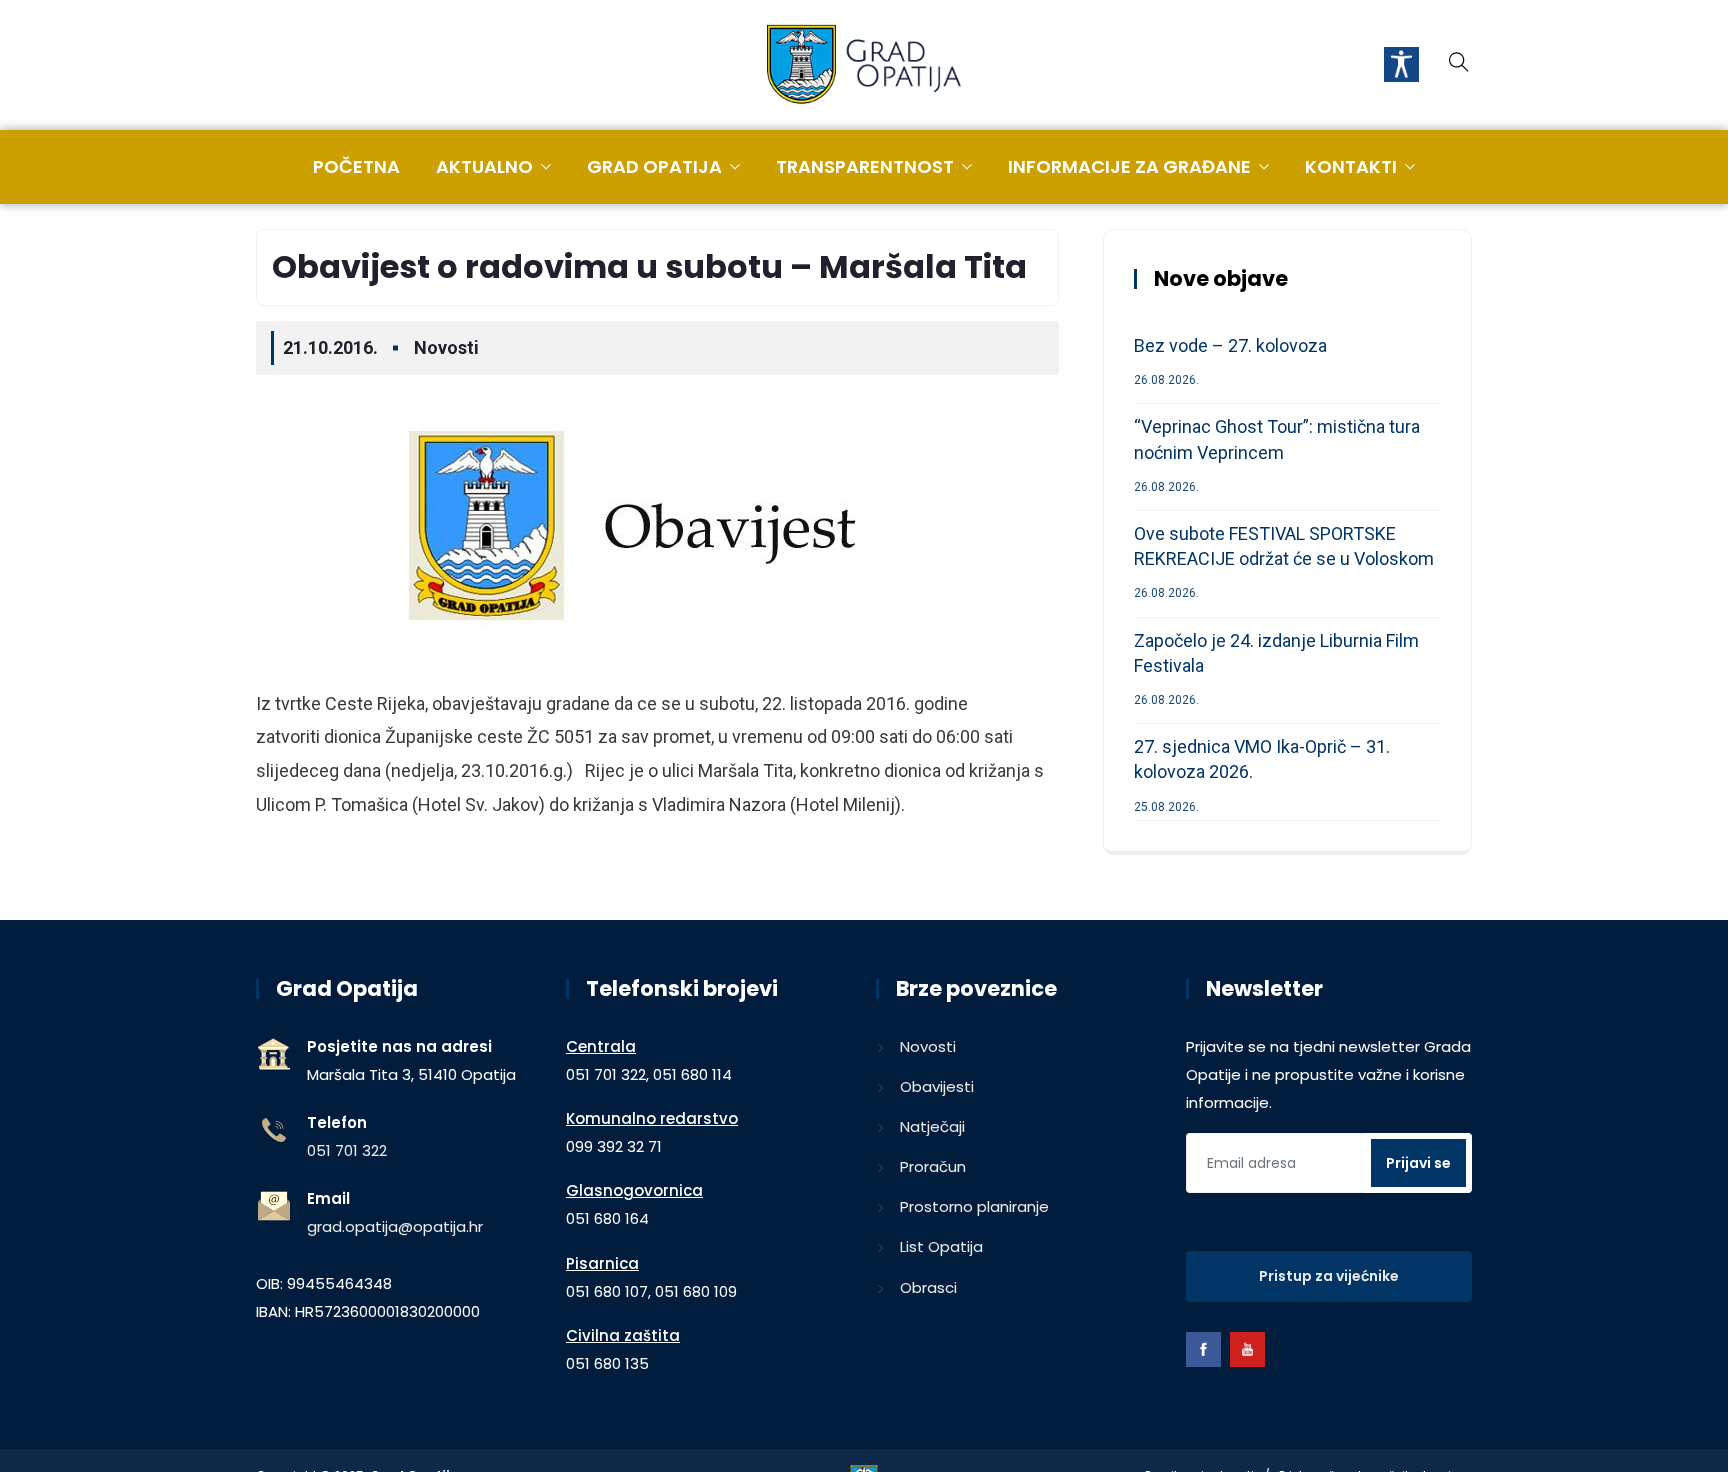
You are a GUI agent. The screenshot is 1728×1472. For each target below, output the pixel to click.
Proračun (933, 1166)
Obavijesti (937, 1086)
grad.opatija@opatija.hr (395, 1226)
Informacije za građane (1129, 166)
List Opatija (941, 1246)
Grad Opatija (654, 166)
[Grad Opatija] (864, 66)
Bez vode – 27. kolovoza (1230, 345)
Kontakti (1351, 166)
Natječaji (932, 1126)
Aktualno (484, 166)
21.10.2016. (330, 347)
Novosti (446, 347)
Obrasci (928, 1287)
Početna (356, 166)
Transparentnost (865, 166)
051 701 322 (347, 1150)
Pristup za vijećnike (1329, 1276)
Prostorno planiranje (974, 1206)
